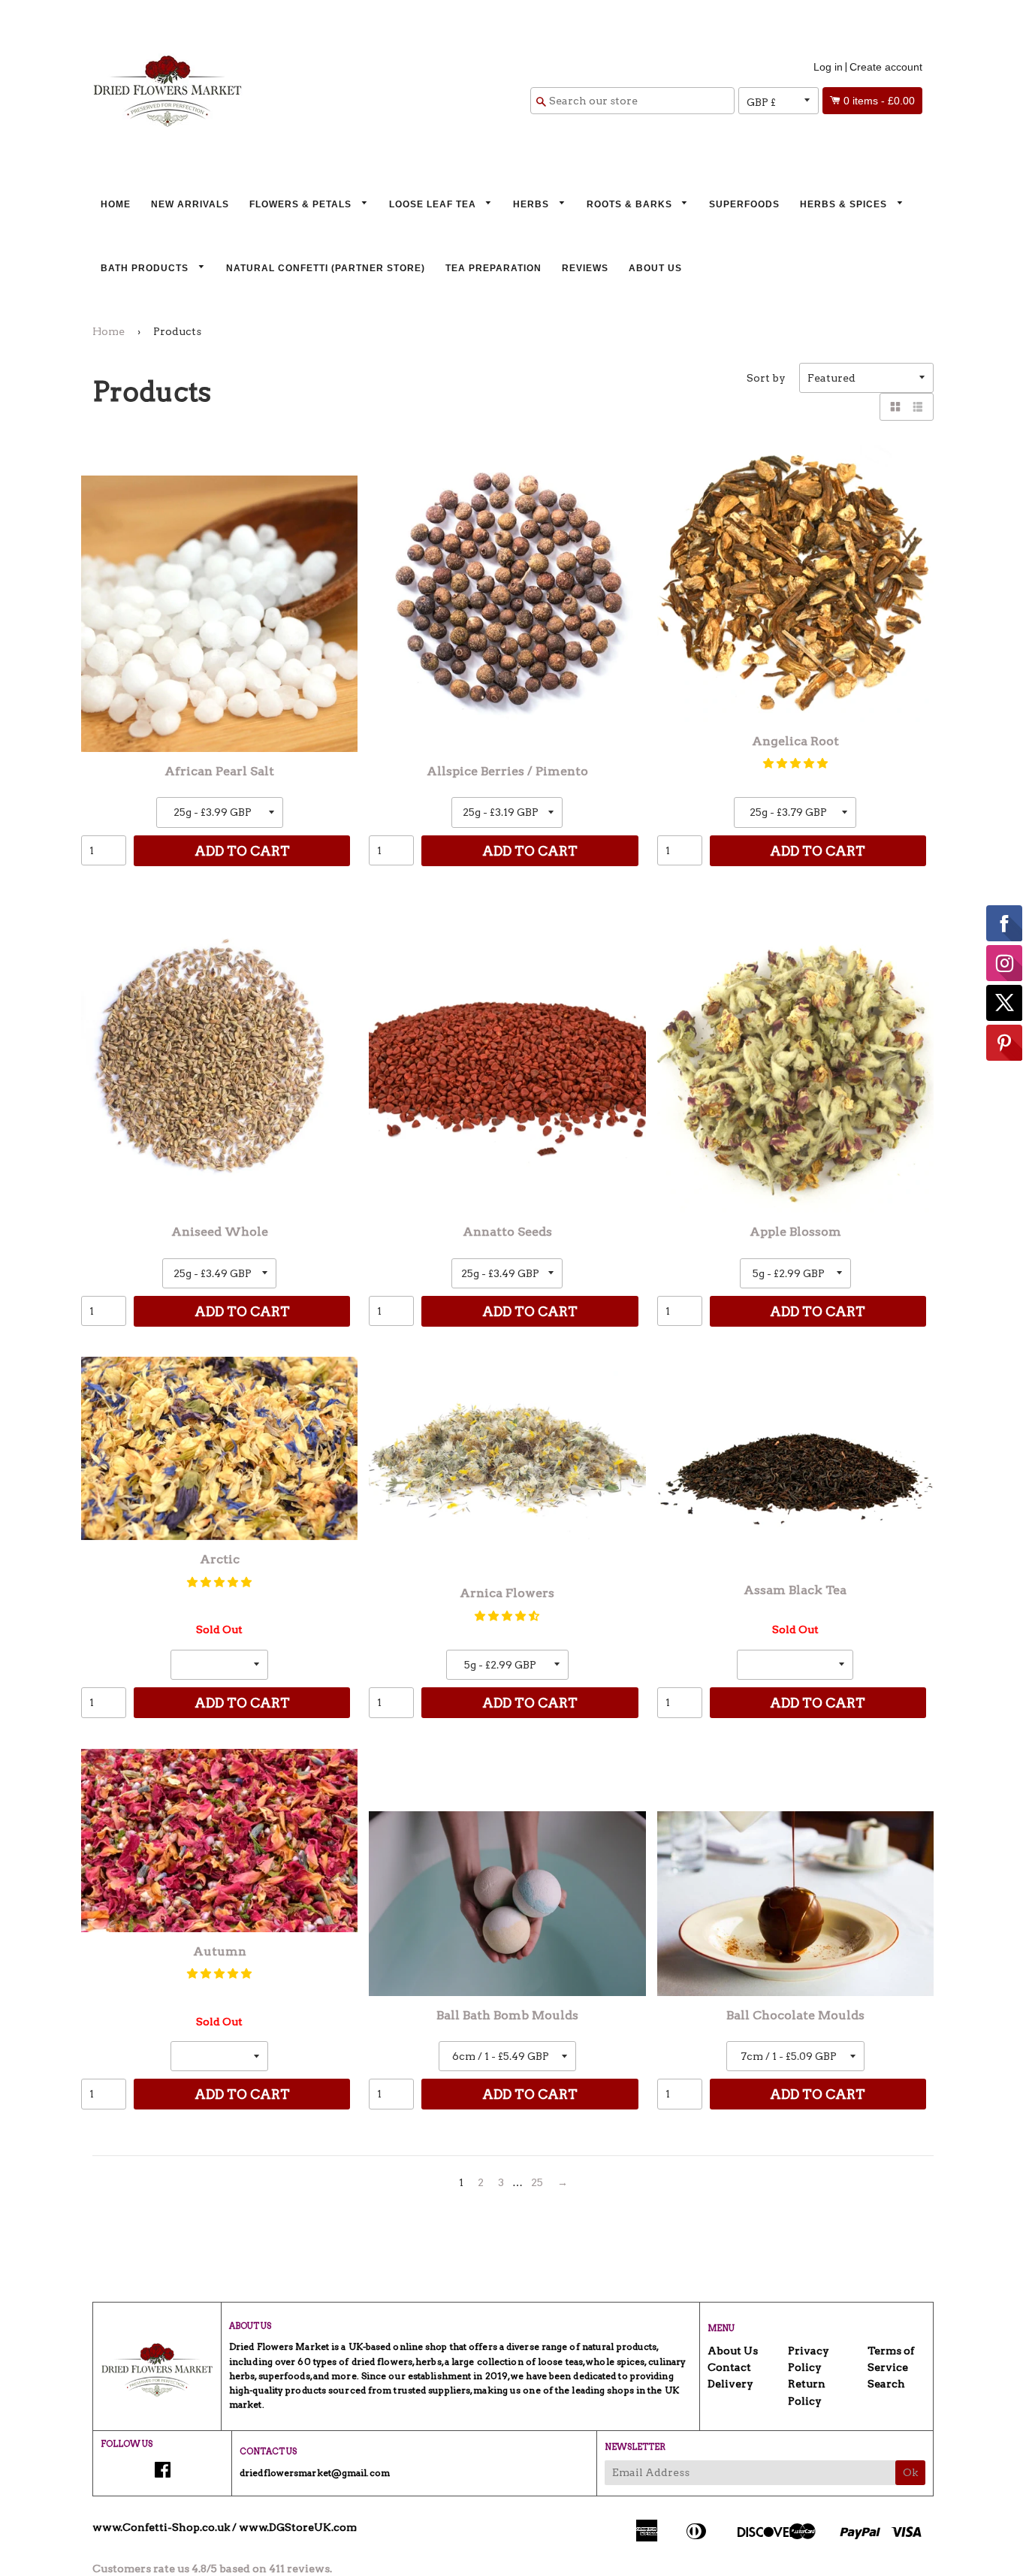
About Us (655, 268)
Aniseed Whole (220, 1232)
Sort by (766, 378)
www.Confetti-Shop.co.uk (161, 2527)
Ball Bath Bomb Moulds (507, 2015)
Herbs (533, 204)
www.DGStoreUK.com (298, 2527)
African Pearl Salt (219, 771)
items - (879, 101)
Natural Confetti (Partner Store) (326, 268)
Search (886, 2384)
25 (537, 2182)
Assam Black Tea (795, 1590)
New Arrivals (190, 204)
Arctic (220, 1559)
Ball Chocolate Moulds (795, 2015)
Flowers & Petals (302, 204)
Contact (729, 2367)
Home (116, 204)
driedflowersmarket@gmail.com (315, 2473)
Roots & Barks (631, 204)
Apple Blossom (795, 1232)
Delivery (730, 2384)
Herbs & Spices (845, 204)
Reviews (585, 268)
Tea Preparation (493, 268)
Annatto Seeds (507, 1232)
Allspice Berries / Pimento (507, 771)
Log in (828, 67)
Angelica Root (795, 741)
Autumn (220, 1951)
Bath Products (146, 268)
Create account (886, 67)
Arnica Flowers (507, 1593)
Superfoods (744, 204)
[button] (795, 763)
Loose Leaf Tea (434, 204)
